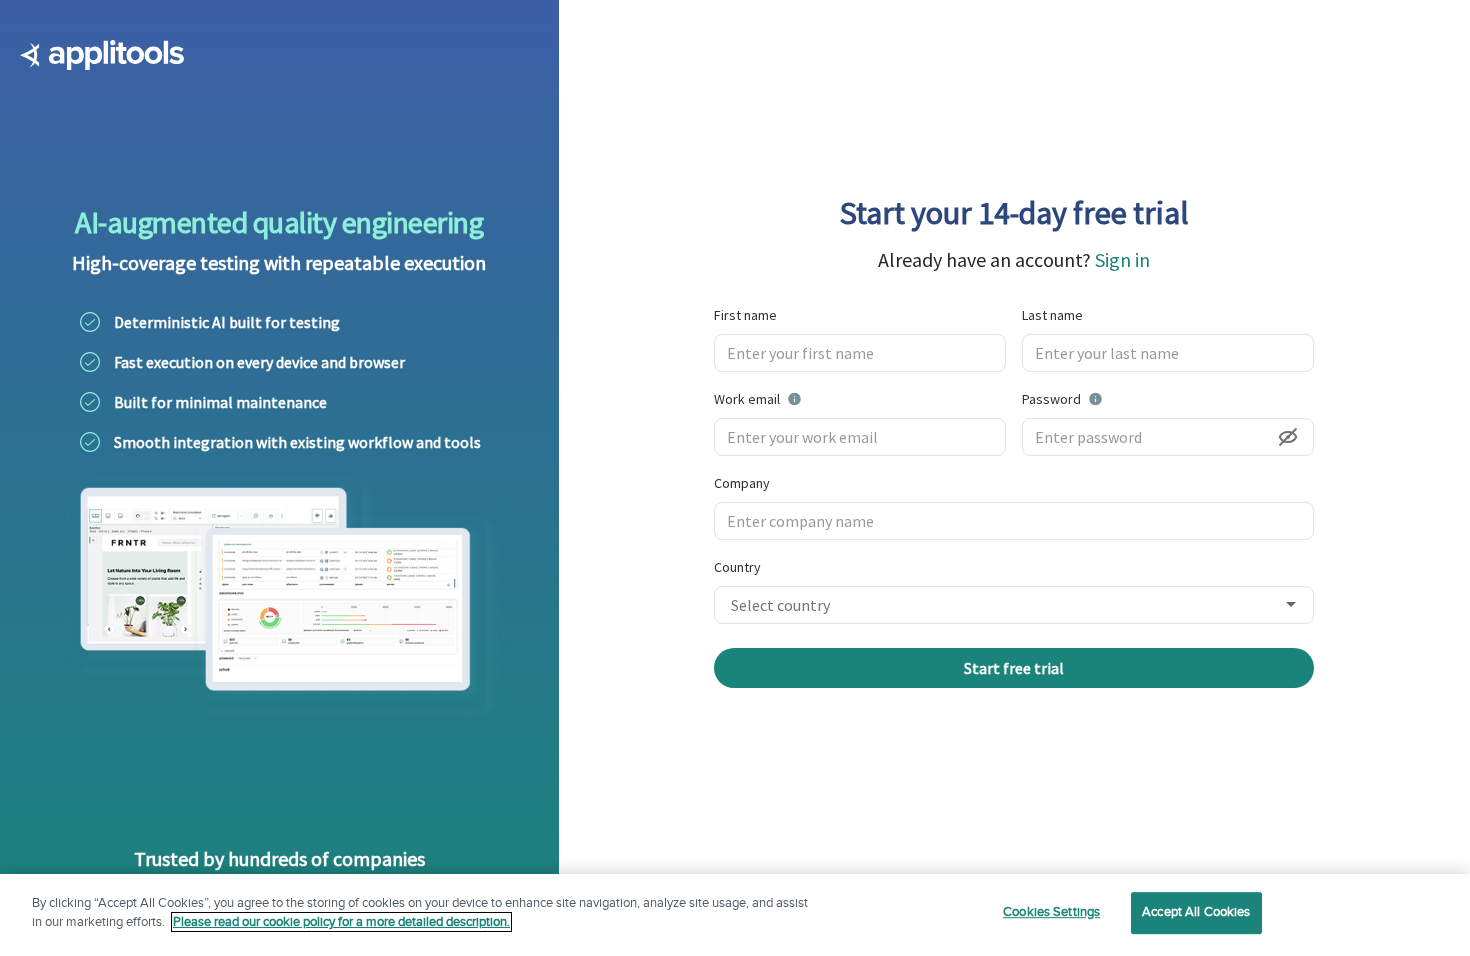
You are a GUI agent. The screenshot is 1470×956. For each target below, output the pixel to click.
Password (1103, 398)
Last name (1052, 315)
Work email (808, 398)
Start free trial (1014, 668)
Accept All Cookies (1196, 912)
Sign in (1122, 259)
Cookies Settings (1051, 912)
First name (745, 315)
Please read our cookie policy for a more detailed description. (341, 922)
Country (737, 567)
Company (742, 483)
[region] (735, 915)
